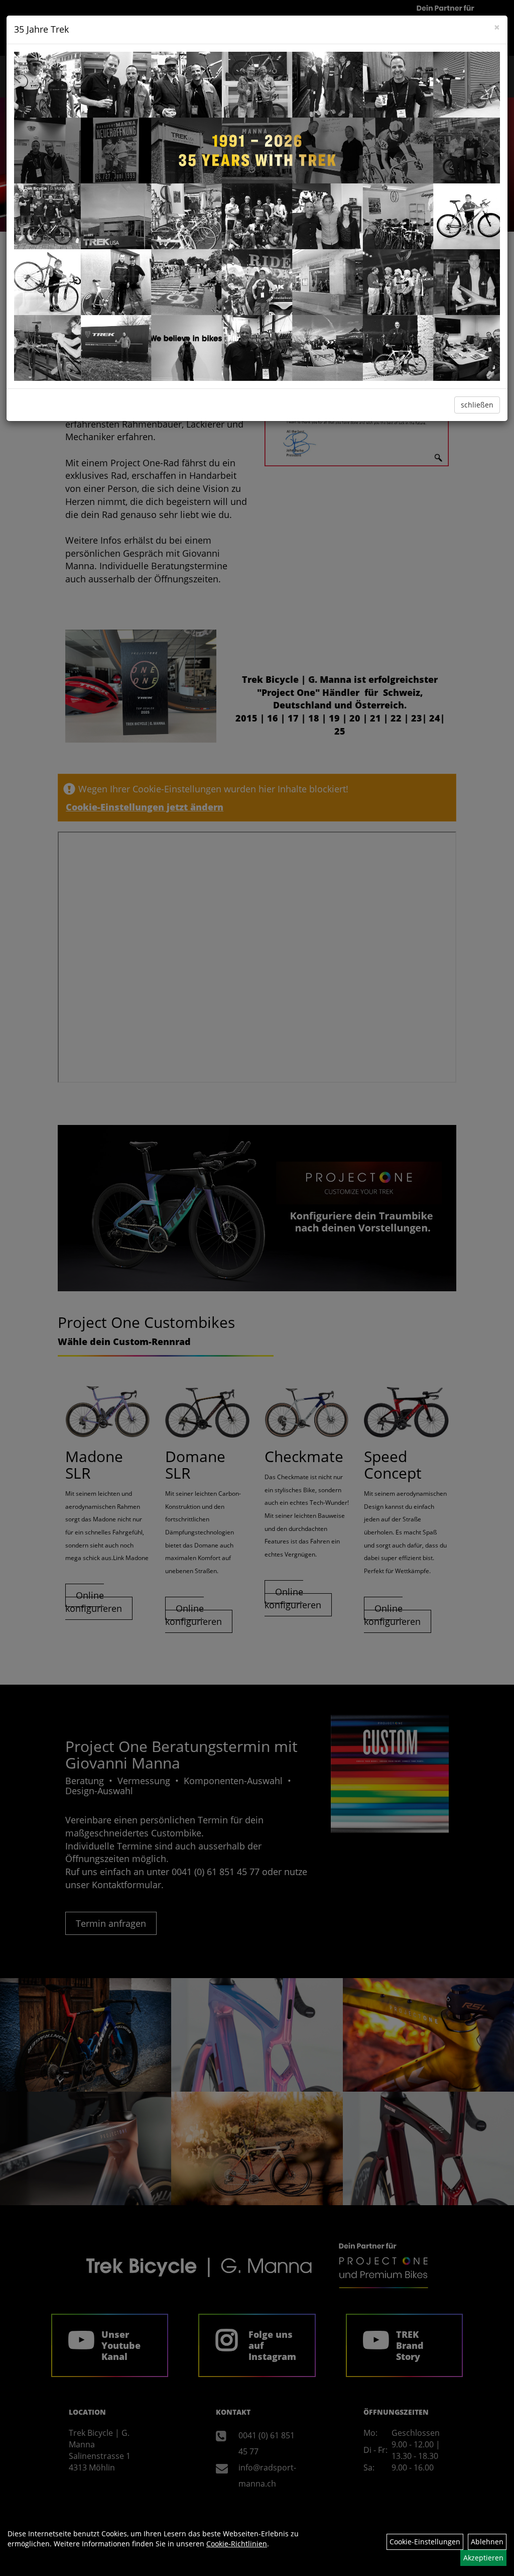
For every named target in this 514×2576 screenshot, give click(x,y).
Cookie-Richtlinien (237, 2544)
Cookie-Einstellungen (425, 2542)
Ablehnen (487, 2542)
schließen (477, 405)
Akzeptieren (483, 2558)
